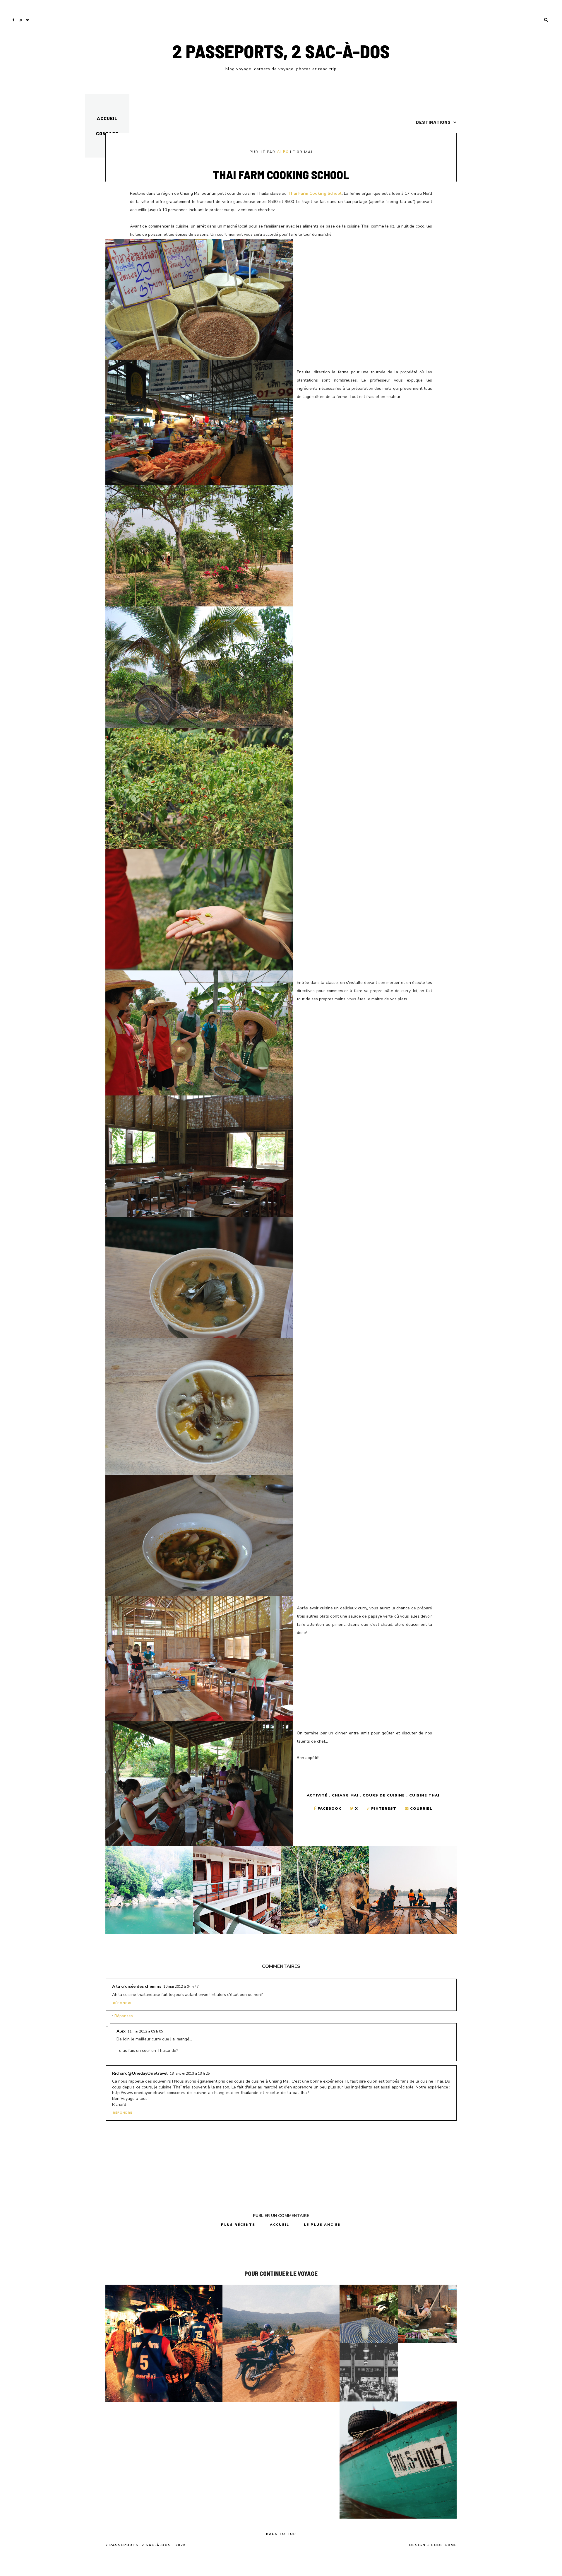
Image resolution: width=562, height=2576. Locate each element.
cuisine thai (424, 1795)
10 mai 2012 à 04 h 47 (181, 1987)
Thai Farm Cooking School (315, 193)
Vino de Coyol (369, 2314)
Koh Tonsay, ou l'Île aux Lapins (398, 2460)
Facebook (329, 1809)
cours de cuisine (384, 1795)
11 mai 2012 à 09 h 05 (145, 2031)
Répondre (123, 2003)
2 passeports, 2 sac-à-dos (281, 51)
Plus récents (239, 2225)
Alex (283, 152)
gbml (451, 2545)
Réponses (124, 2016)
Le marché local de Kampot (427, 2314)
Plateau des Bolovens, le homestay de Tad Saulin (281, 2343)
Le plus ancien (322, 2225)
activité (317, 1795)
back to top (281, 2534)
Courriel (420, 1809)
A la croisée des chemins (137, 1986)
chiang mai (345, 1795)
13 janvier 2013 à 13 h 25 (190, 2074)
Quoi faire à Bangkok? (164, 2343)
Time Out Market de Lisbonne (369, 2372)
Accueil (107, 118)
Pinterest (384, 1809)
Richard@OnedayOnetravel (140, 2073)
